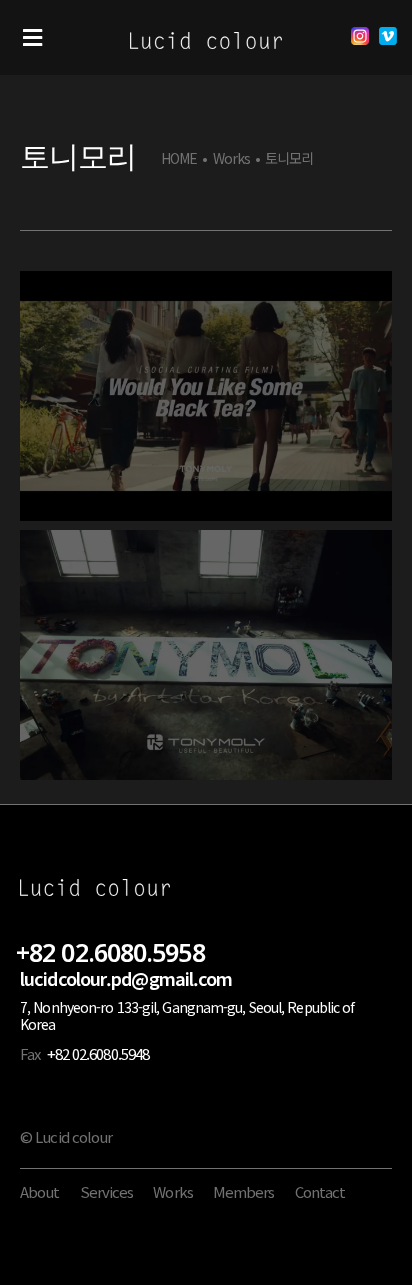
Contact (320, 1191)
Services (107, 1191)
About (40, 1191)
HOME (179, 158)
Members (244, 1191)
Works (232, 158)
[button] (32, 37)
